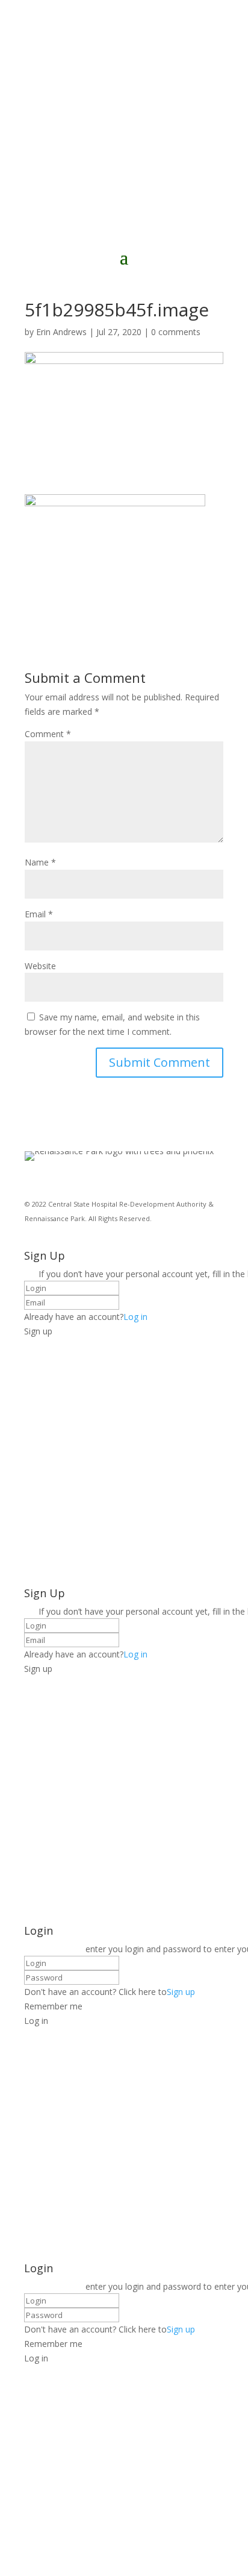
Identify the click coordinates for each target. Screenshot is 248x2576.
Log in (135, 1317)
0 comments (176, 332)
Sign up (181, 1992)
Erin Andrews (61, 332)
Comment (48, 734)
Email (39, 914)
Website (40, 966)
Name (40, 862)
